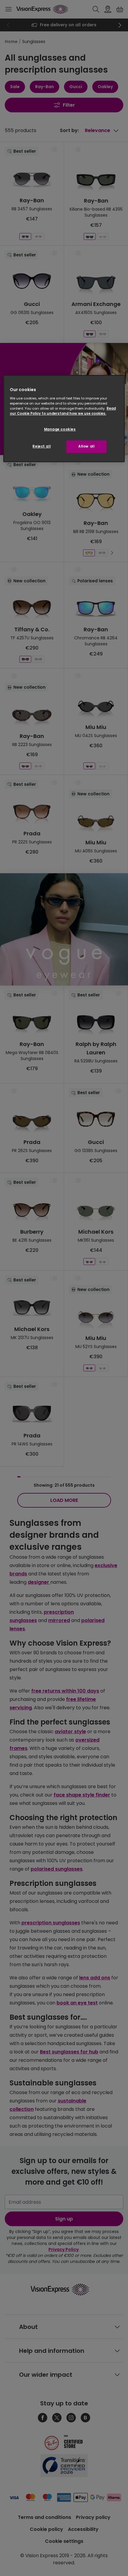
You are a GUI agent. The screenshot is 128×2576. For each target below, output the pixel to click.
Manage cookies (60, 429)
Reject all (42, 446)
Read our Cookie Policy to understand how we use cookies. (63, 411)
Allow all (86, 446)
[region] (64, 419)
